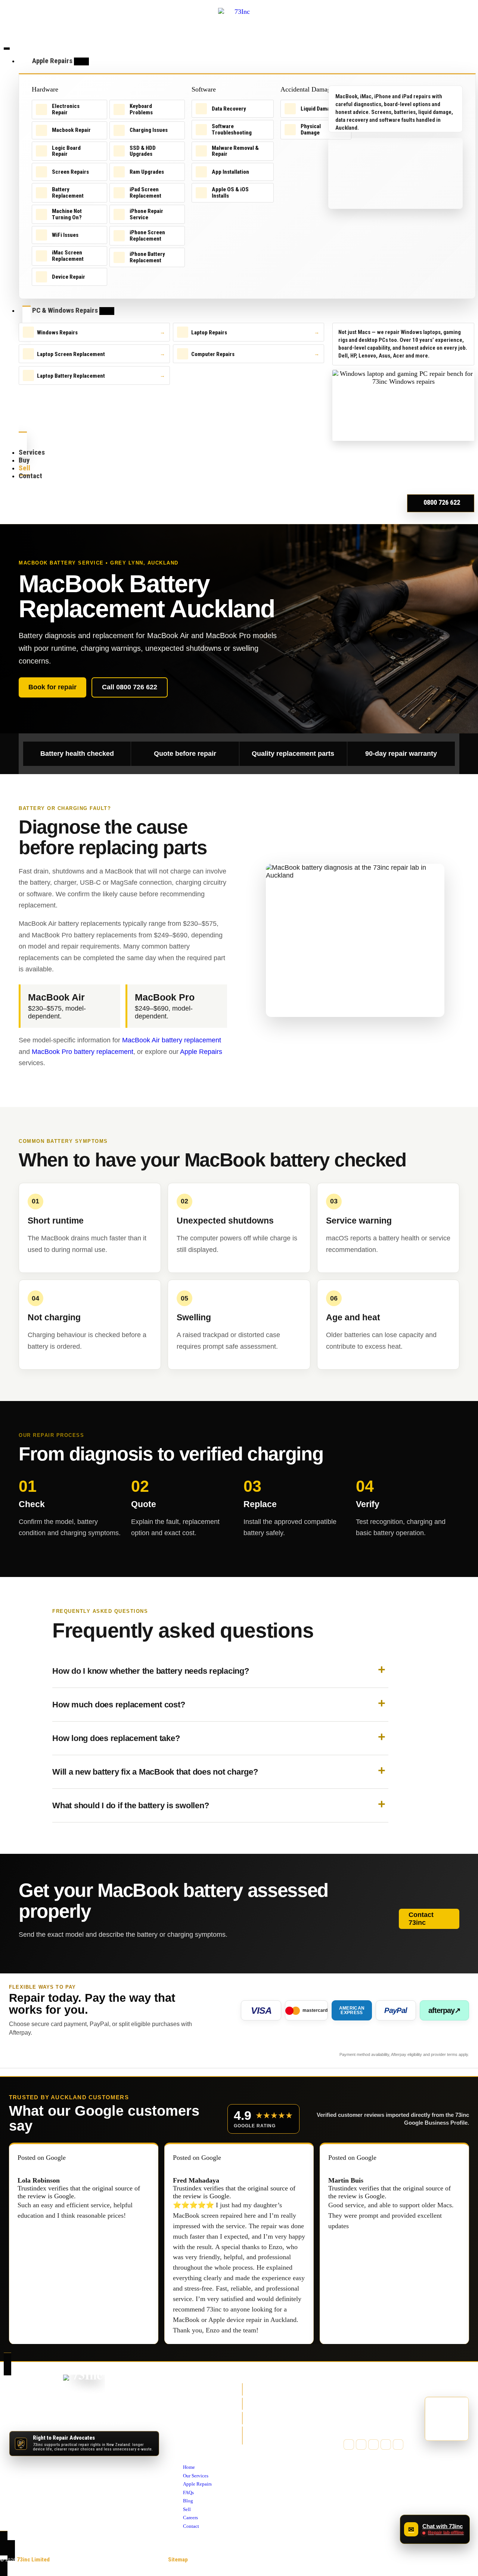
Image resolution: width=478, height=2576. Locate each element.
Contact (192, 2452)
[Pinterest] (386, 2444)
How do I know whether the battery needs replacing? (151, 1671)
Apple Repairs (201, 1052)
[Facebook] (349, 2444)
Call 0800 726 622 (130, 687)
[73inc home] (84, 2386)
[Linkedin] (398, 2444)
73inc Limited (33, 2560)
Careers (192, 2443)
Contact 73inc (421, 1919)
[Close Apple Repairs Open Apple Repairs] (81, 61)
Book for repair (52, 687)
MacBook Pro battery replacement (83, 1052)
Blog (188, 2427)
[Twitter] (361, 2444)
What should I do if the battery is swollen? (131, 1805)
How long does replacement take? (116, 1738)
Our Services (198, 2402)
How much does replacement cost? (119, 1705)
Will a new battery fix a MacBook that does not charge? (155, 1772)
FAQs (189, 2418)
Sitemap (178, 2560)
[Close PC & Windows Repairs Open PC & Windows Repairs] (107, 311)
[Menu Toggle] (7, 49)
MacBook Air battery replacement (172, 1040)
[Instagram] (373, 2444)
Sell (188, 2435)
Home (190, 2393)
